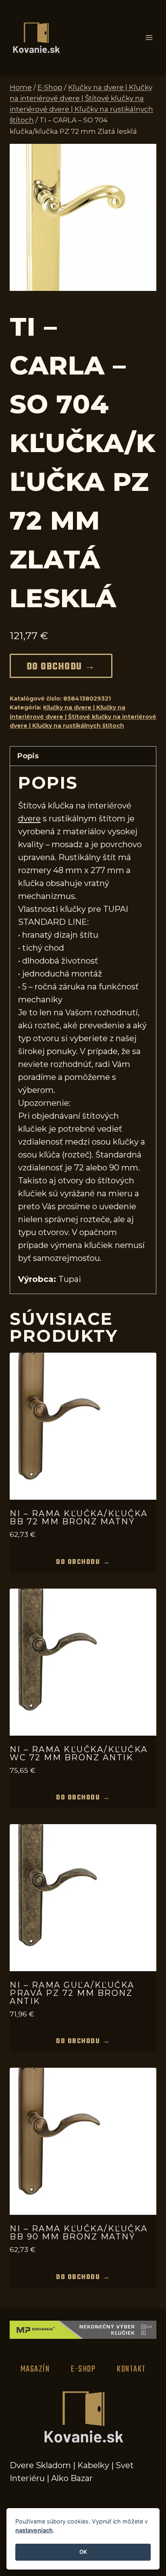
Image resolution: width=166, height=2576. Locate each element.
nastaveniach (34, 2530)
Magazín (35, 2369)
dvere (29, 819)
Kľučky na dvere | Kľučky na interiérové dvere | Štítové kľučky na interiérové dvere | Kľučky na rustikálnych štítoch (83, 717)
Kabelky (93, 2465)
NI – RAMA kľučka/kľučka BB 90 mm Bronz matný (79, 2233)
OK (83, 2552)
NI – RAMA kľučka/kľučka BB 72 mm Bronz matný (79, 1517)
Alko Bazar (72, 2478)
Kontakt (131, 2369)
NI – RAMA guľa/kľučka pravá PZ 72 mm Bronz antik (72, 1993)
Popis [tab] (28, 756)
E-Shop (83, 2369)
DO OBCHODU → (61, 667)
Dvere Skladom (40, 2465)
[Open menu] (149, 38)
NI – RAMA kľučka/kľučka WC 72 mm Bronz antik (79, 1753)
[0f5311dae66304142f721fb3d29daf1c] (83, 217)
